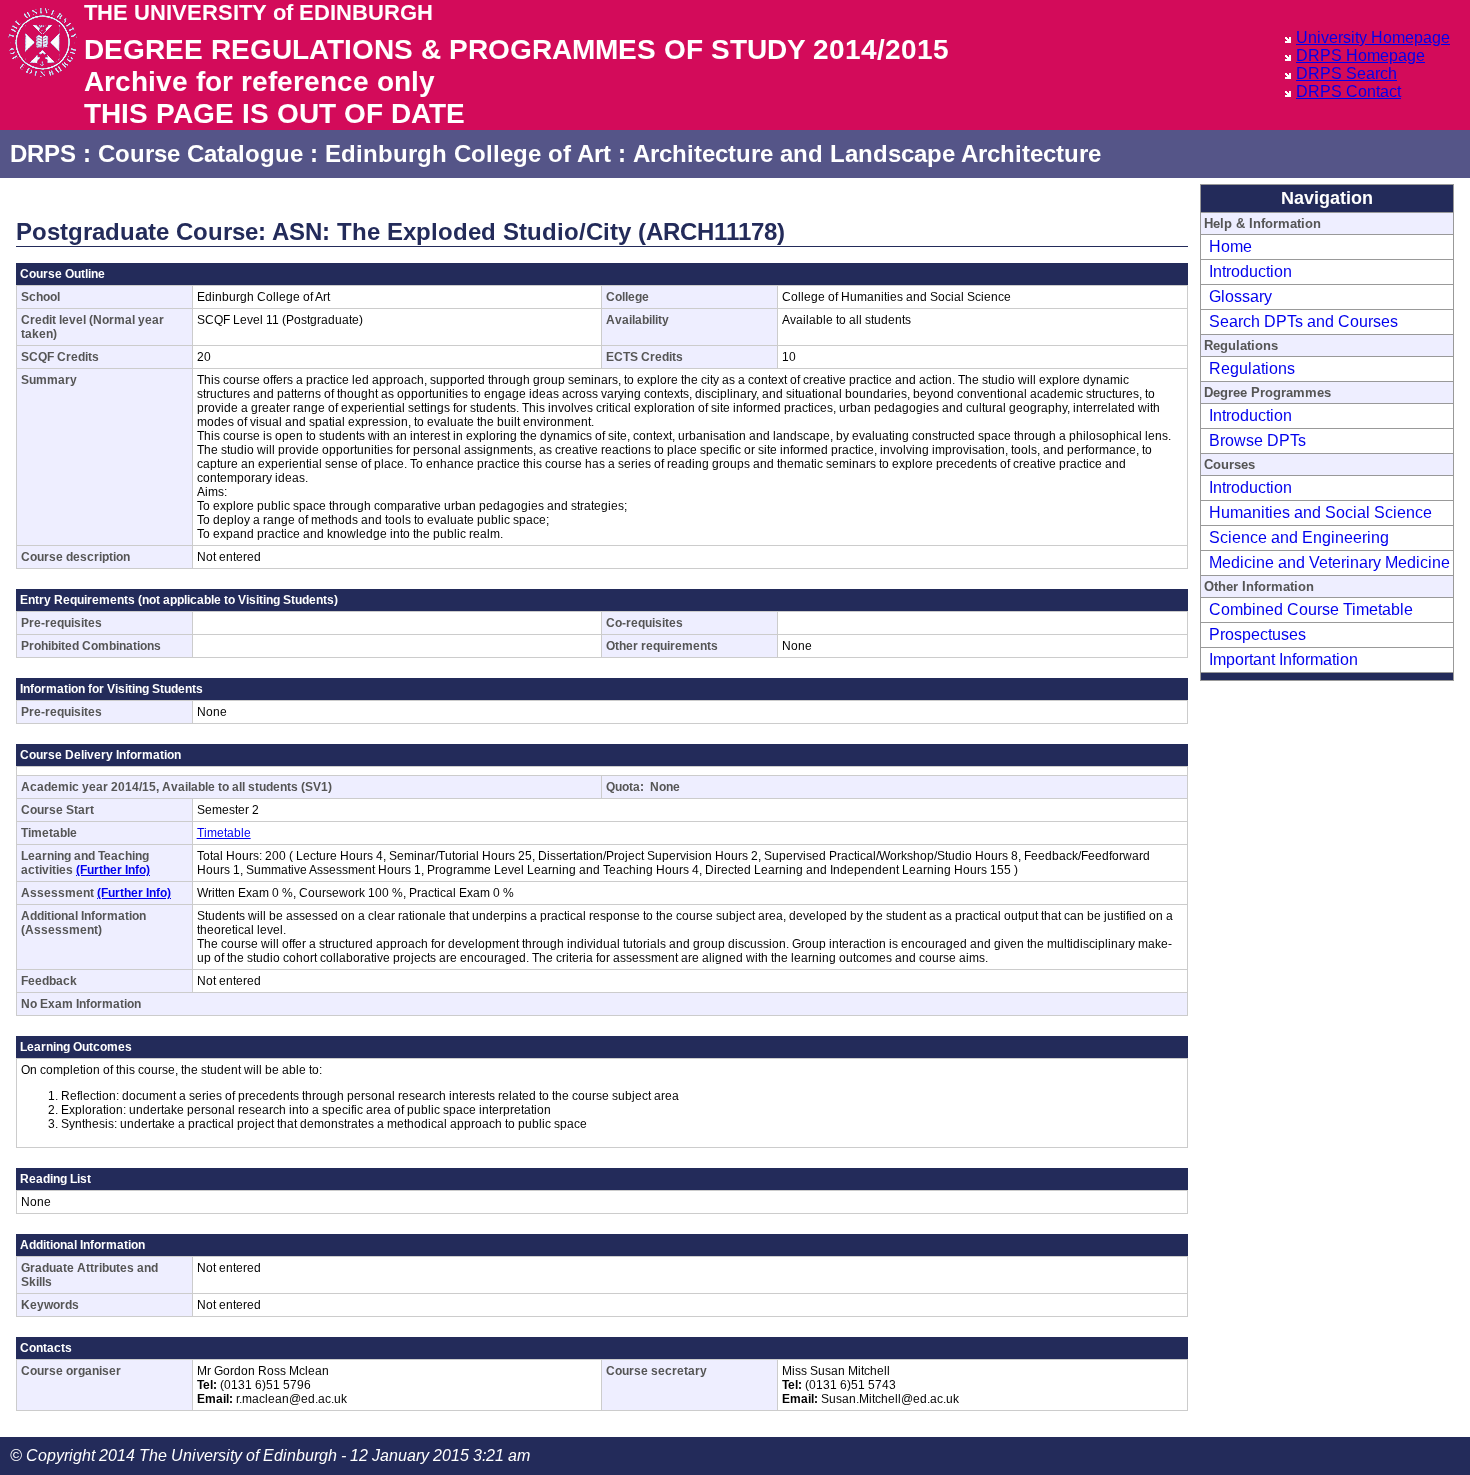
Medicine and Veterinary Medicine (1329, 562)
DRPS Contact (1348, 91)
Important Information (1283, 659)
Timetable (224, 833)
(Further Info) (113, 870)
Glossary (1240, 296)
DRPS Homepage (1360, 55)
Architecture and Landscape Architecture (867, 153)
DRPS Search (1346, 73)
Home (1230, 246)
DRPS (43, 153)
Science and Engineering (1299, 537)
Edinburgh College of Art (468, 153)
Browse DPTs (1257, 440)
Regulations (1252, 368)
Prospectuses (1257, 634)
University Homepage (1373, 37)
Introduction (1250, 271)
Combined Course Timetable (1311, 609)
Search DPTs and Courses (1303, 321)
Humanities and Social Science (1320, 512)
